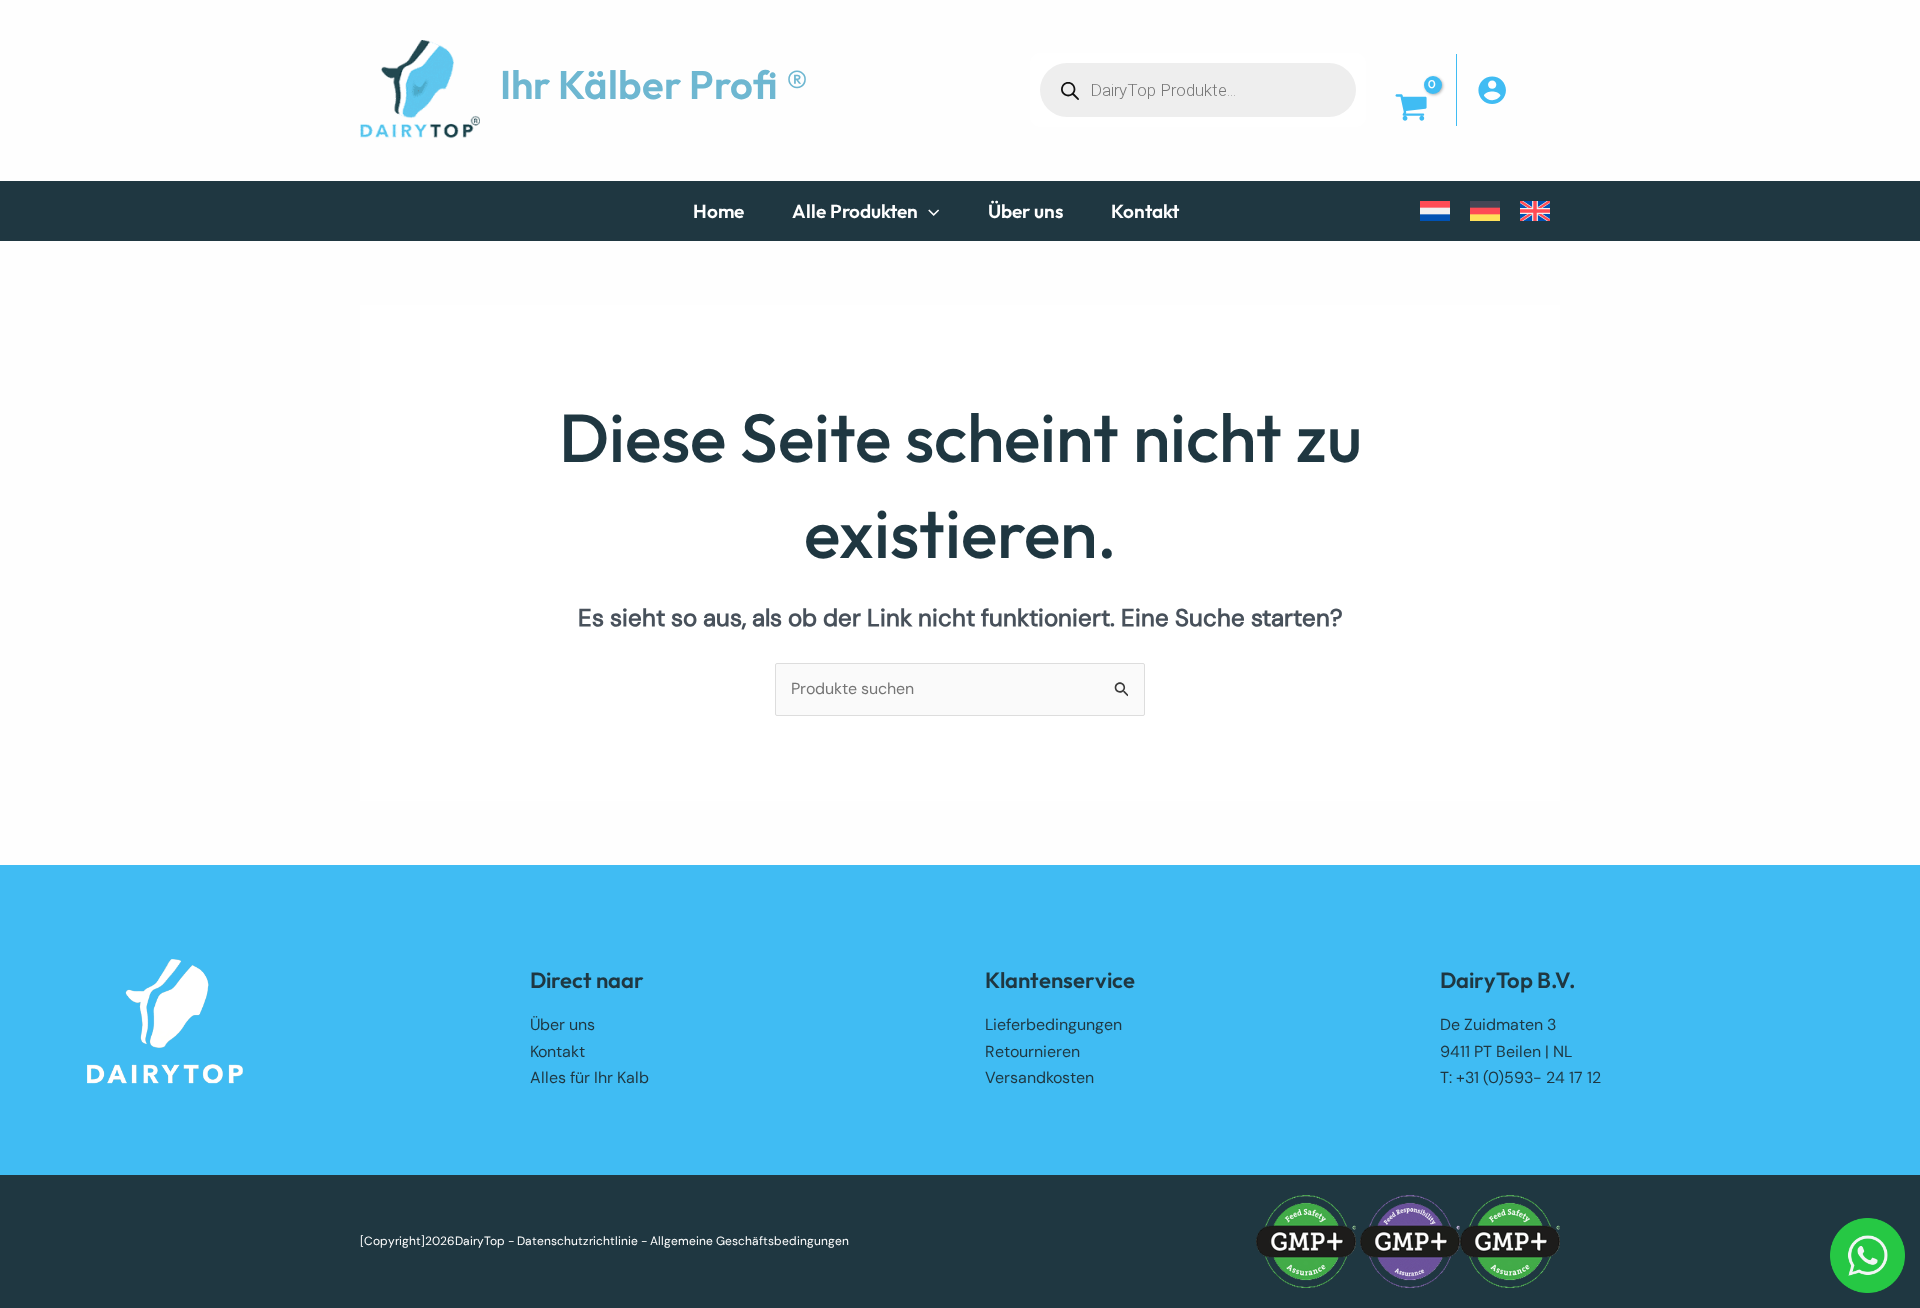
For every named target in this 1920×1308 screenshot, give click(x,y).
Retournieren (1032, 1051)
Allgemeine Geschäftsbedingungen (749, 1241)
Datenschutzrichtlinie (577, 1241)
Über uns (562, 1024)
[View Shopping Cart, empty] (1411, 109)
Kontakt (557, 1051)
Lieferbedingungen (1053, 1024)
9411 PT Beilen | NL (1506, 1051)
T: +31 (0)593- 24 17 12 (1520, 1077)
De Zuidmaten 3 (1498, 1024)
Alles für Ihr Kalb (589, 1077)
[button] (928, 211)
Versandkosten (1039, 1077)
